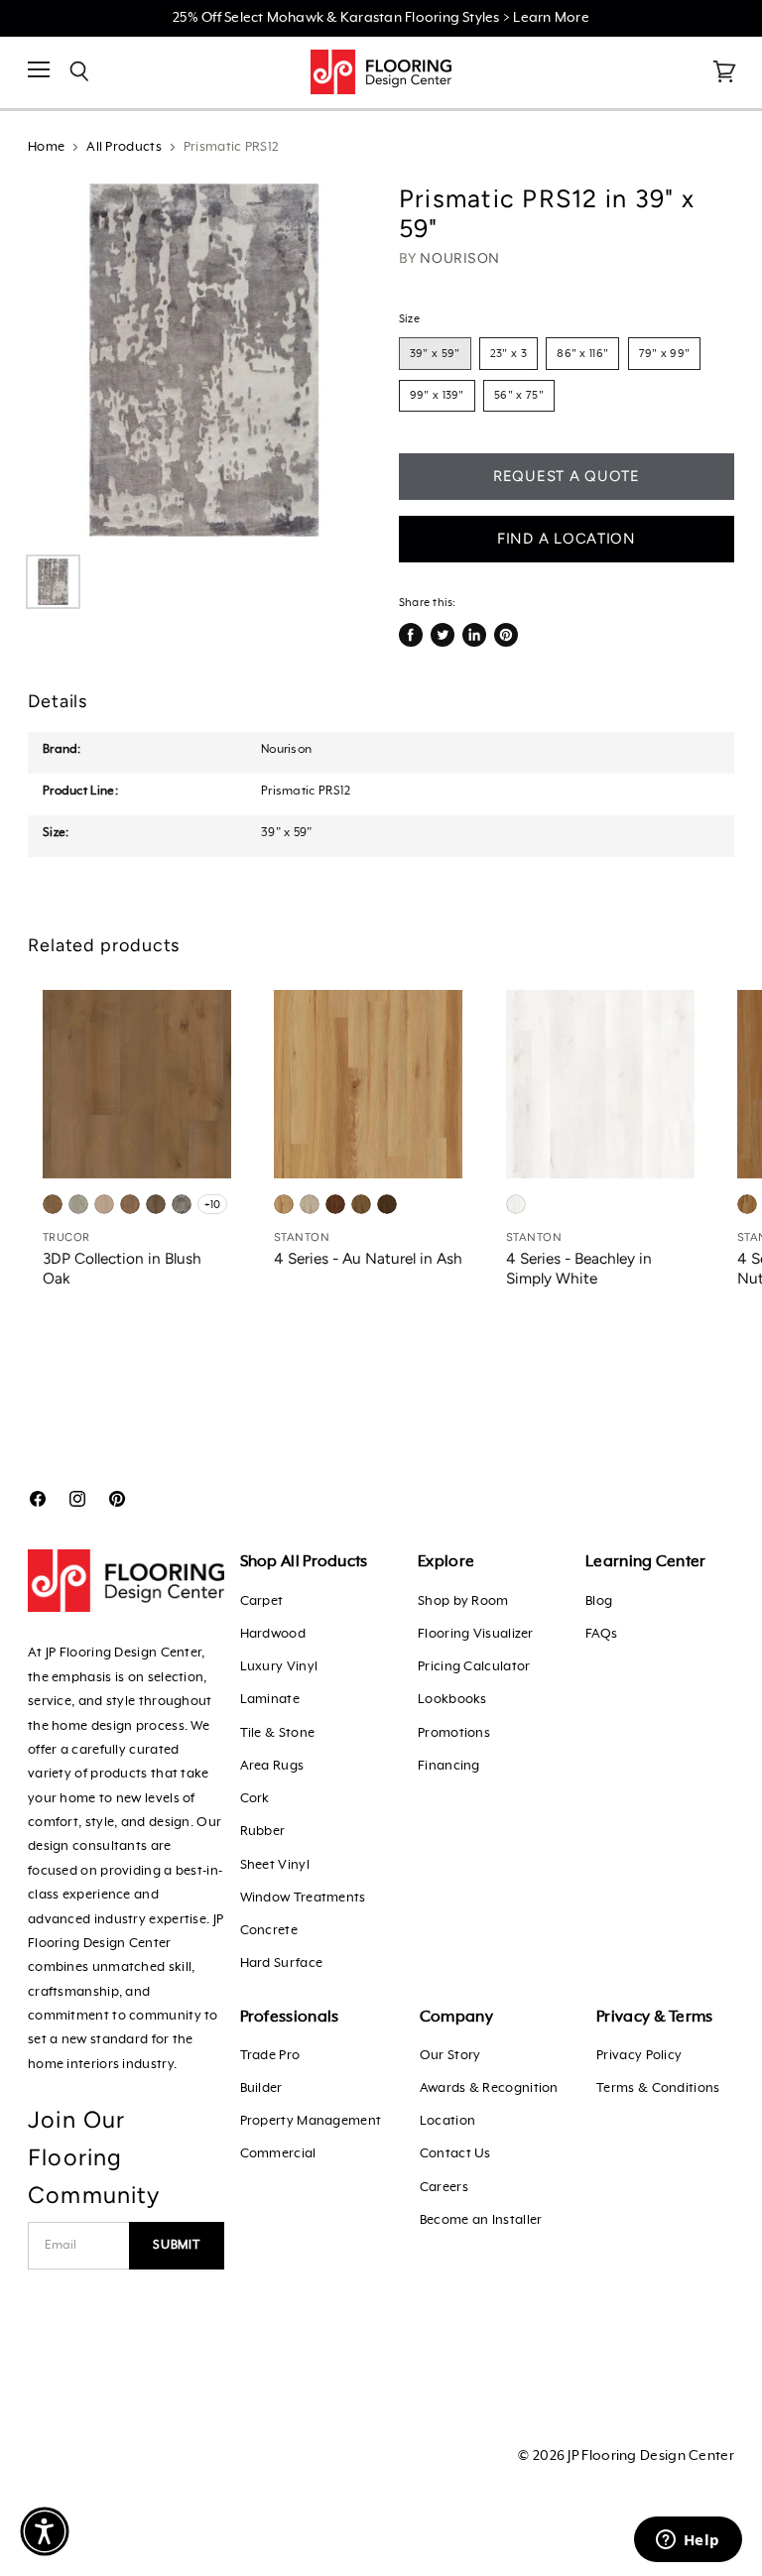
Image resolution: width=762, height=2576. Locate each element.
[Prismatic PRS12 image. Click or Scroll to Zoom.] (204, 360)
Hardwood (273, 1634)
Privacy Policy (639, 2056)
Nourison (459, 258)
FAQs (601, 1634)
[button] (45, 2531)
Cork (255, 1799)
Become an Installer (481, 2220)
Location (447, 2121)
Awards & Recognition (489, 2088)
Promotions (454, 1733)
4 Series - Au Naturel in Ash (368, 1258)
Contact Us (455, 2154)
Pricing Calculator (474, 1667)
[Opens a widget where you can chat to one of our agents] (688, 2541)
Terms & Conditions (658, 2088)
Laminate (270, 1700)
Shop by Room (463, 1601)
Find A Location (567, 539)
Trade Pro (270, 2056)
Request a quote (567, 476)
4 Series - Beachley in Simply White (579, 1268)
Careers (444, 2188)
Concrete (269, 1931)
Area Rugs (272, 1766)
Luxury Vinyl (279, 1667)
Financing (449, 1766)
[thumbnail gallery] (53, 582)
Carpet (262, 1601)
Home (46, 147)
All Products (124, 147)
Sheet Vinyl (275, 1865)
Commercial (278, 2154)
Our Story (450, 2056)
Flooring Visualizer (476, 1634)
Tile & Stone (278, 1733)
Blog (599, 1601)
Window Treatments (303, 1898)
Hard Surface (282, 1963)
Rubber (263, 1832)
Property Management (311, 2121)
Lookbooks (452, 1700)
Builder (261, 2088)
